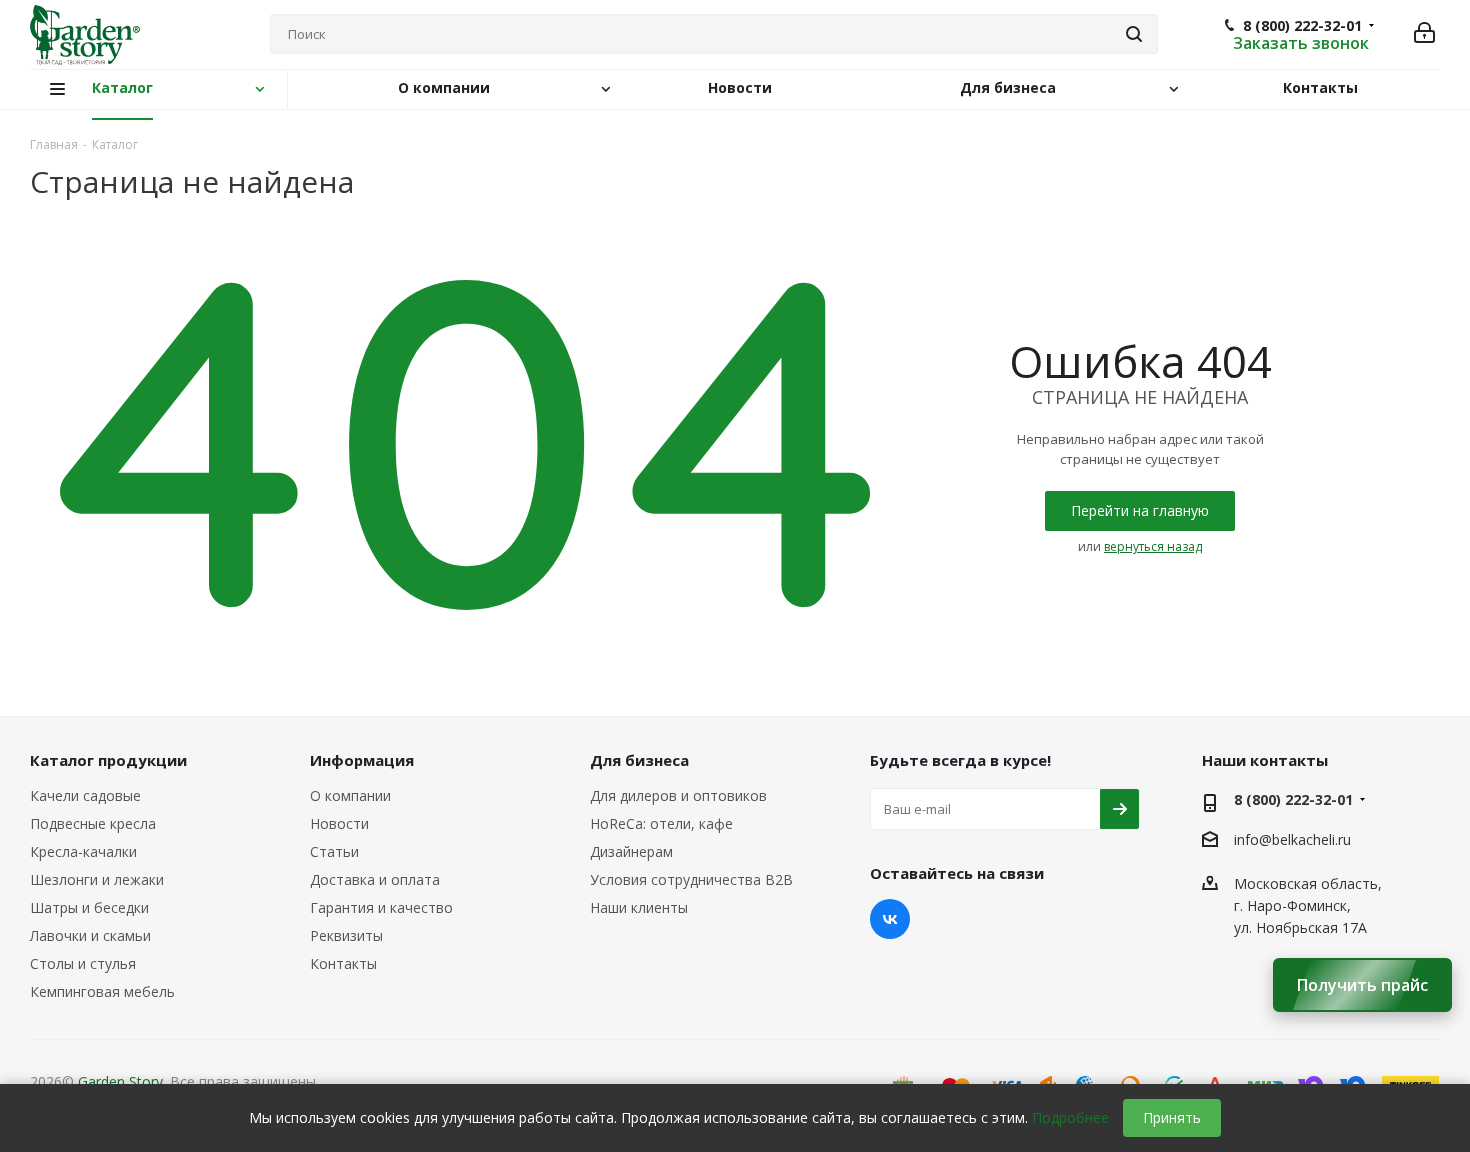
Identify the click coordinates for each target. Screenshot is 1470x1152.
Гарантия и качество (381, 907)
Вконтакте (890, 919)
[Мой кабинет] (1424, 34)
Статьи (334, 851)
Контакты (343, 963)
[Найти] (1134, 34)
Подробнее (1070, 1117)
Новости (339, 823)
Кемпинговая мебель (102, 991)
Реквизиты (346, 935)
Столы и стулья (83, 963)
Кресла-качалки (83, 851)
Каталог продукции (108, 760)
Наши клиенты (639, 907)
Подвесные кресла (93, 823)
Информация (362, 760)
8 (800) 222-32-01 (1302, 26)
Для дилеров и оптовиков (678, 795)
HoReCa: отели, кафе (661, 823)
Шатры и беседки (89, 907)
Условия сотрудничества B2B (691, 879)
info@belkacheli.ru (1292, 839)
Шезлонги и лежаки (97, 879)
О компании (350, 795)
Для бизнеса (639, 760)
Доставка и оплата (375, 879)
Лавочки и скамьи (90, 935)
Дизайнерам (631, 851)
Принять (1172, 1117)
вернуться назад (1153, 546)
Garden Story (120, 1081)
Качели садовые (85, 795)
